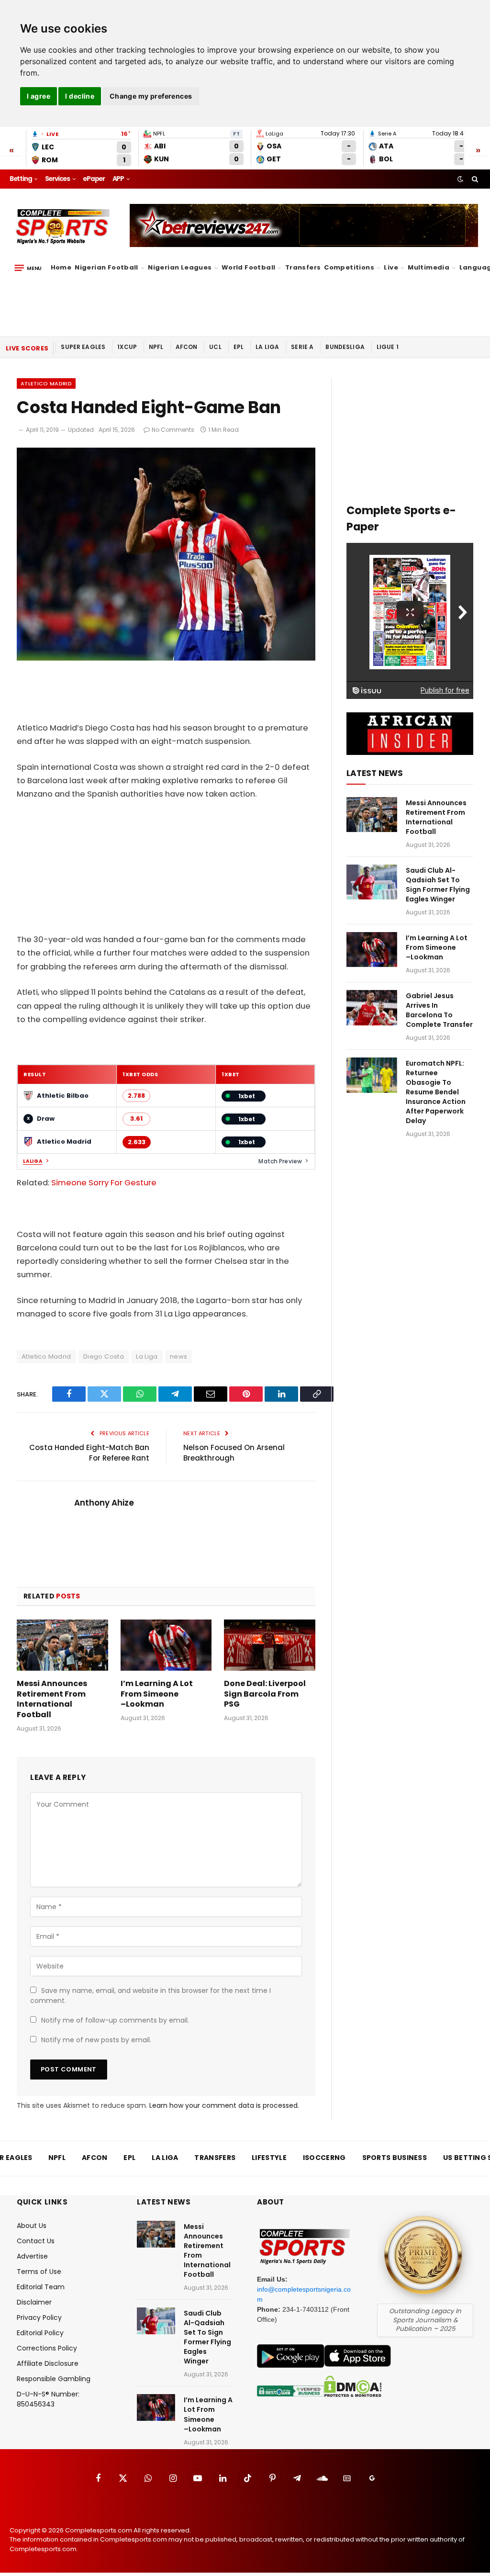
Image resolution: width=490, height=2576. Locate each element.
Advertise (32, 2256)
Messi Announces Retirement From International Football (52, 1699)
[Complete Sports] (63, 227)
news (179, 1356)
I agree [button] (39, 96)
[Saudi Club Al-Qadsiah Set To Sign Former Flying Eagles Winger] (372, 882)
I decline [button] (80, 96)
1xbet (247, 1096)
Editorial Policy (40, 2333)
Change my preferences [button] (151, 96)
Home (61, 267)
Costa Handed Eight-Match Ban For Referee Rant (89, 1453)
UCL (215, 347)
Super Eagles (83, 347)
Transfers (303, 267)
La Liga (267, 347)
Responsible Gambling (54, 2379)
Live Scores (27, 348)
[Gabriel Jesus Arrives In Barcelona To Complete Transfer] (372, 1007)
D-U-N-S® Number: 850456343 (48, 2399)
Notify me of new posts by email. (96, 2040)
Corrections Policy (47, 2348)
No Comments (173, 430)
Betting (21, 179)
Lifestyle (269, 2158)
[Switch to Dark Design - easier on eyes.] (460, 179)
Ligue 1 (388, 347)
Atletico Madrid (46, 383)
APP (118, 179)
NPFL (156, 347)
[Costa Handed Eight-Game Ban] (166, 658)
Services (57, 179)
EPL (239, 347)
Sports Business (395, 2158)
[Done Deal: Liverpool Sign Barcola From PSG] (270, 1645)
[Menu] (28, 268)
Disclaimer (34, 2302)
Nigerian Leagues (180, 267)
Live (391, 267)
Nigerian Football (106, 267)
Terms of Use (39, 2272)
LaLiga (33, 1161)
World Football (248, 267)
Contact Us (36, 2241)
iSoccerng (324, 2158)
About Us (32, 2226)
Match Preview (280, 1161)
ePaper (94, 179)
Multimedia (429, 267)
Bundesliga (345, 347)
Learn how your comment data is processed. (224, 2105)
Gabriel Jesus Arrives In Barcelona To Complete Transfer (439, 1010)
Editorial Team (41, 2287)
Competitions (349, 267)
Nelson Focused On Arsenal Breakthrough (234, 1453)
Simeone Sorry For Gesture (104, 1183)
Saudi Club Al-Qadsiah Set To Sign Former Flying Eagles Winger (438, 885)
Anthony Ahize (104, 1503)
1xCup (127, 347)
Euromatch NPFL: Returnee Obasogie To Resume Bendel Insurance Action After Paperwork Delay (436, 1092)
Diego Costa (104, 1356)
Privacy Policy (39, 2317)
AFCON (187, 347)
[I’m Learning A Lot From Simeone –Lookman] (166, 1645)
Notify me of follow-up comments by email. (115, 2020)
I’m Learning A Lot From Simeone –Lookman (157, 1694)
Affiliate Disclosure (48, 2363)
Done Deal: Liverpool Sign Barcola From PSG (265, 1694)
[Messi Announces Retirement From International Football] (62, 1645)
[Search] (474, 179)
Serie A (302, 347)
